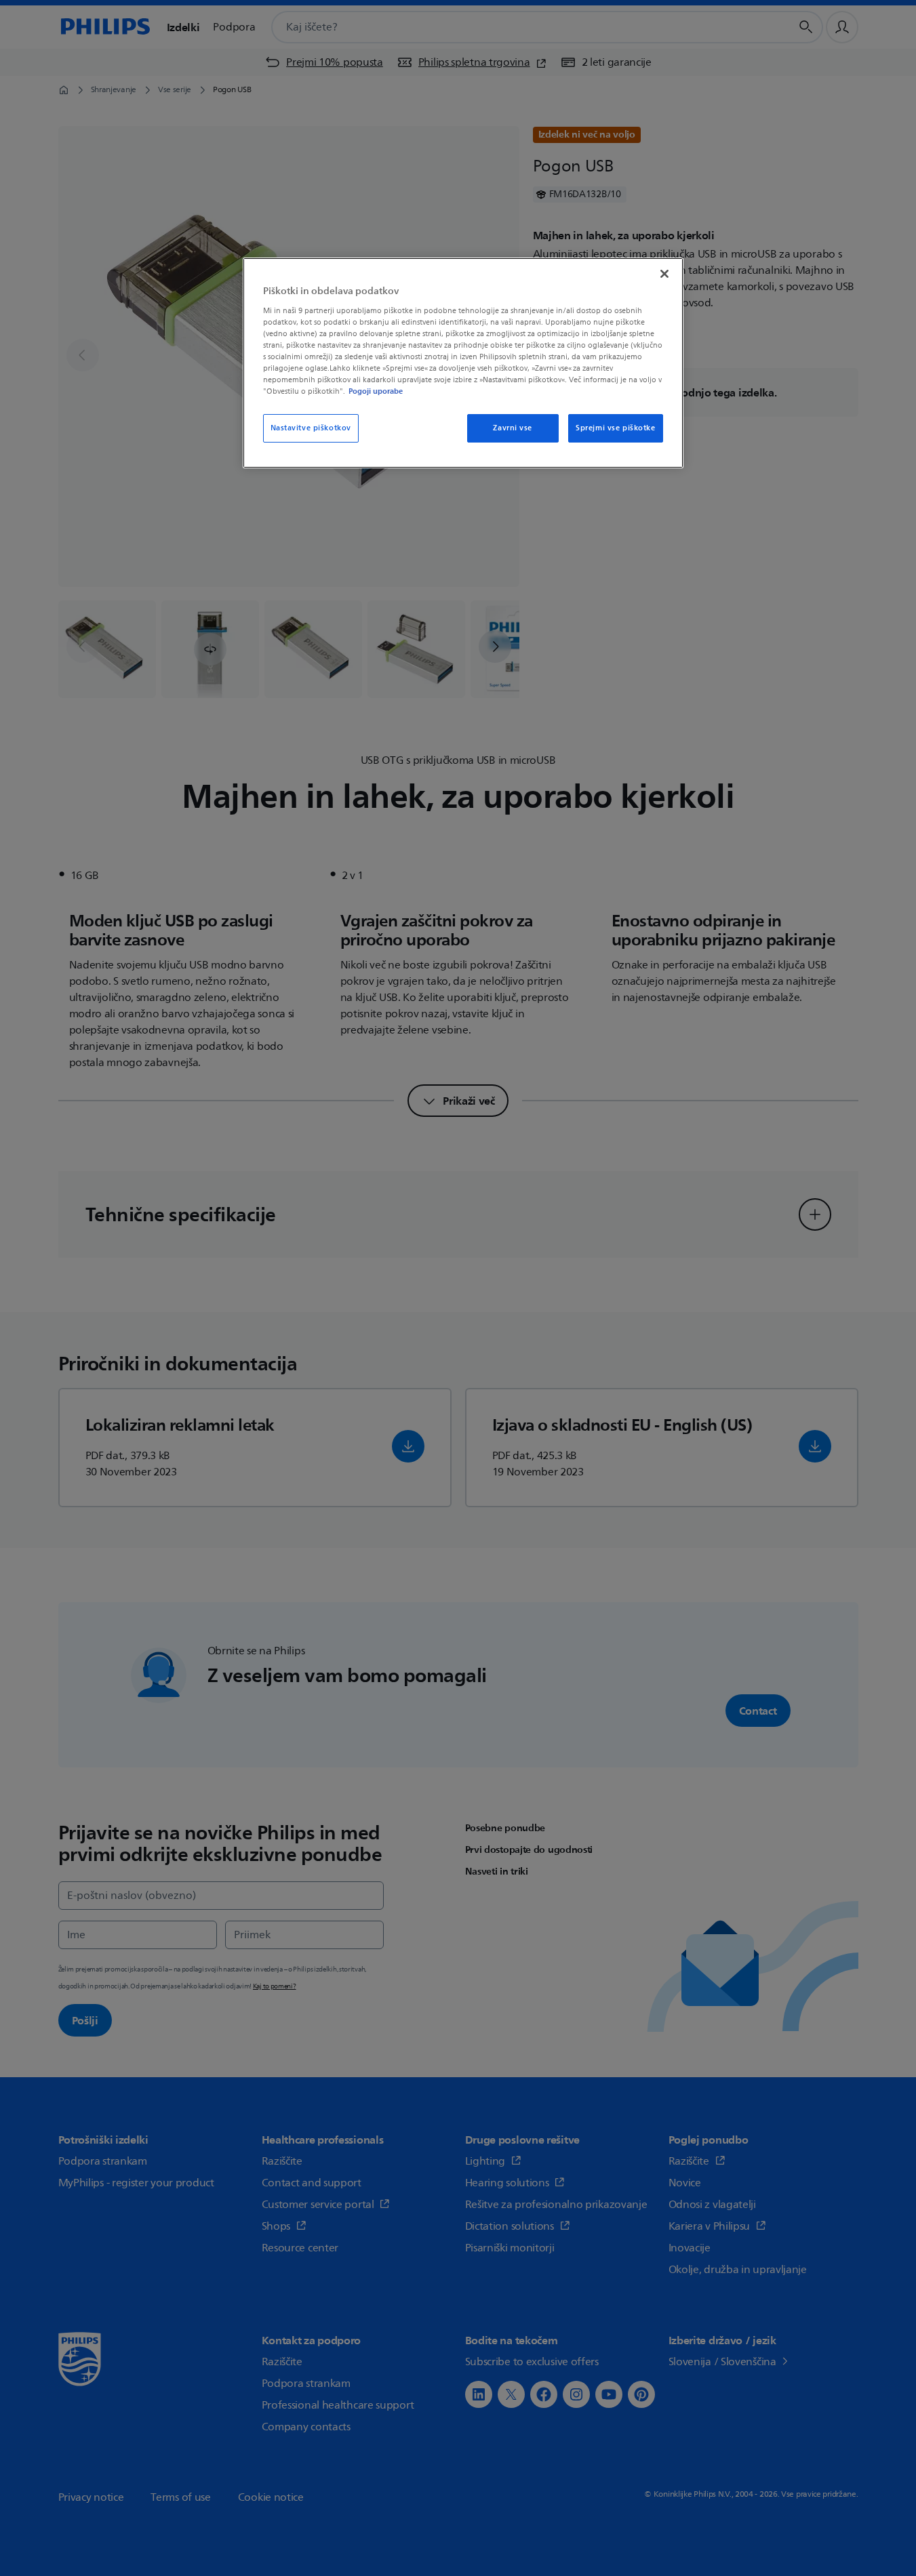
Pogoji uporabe (376, 391)
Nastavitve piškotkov (311, 428)
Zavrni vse (513, 428)
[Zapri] (664, 274)
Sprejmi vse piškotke (615, 428)
